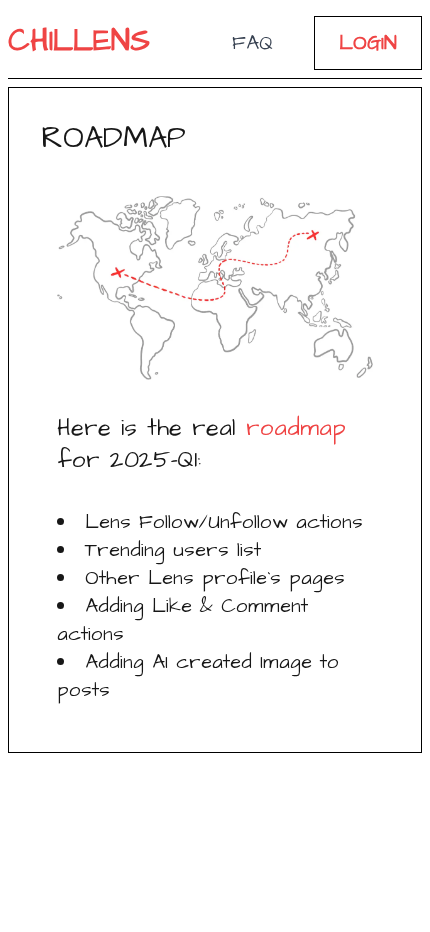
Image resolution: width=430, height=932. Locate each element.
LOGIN (368, 43)
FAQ (252, 43)
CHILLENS (79, 41)
